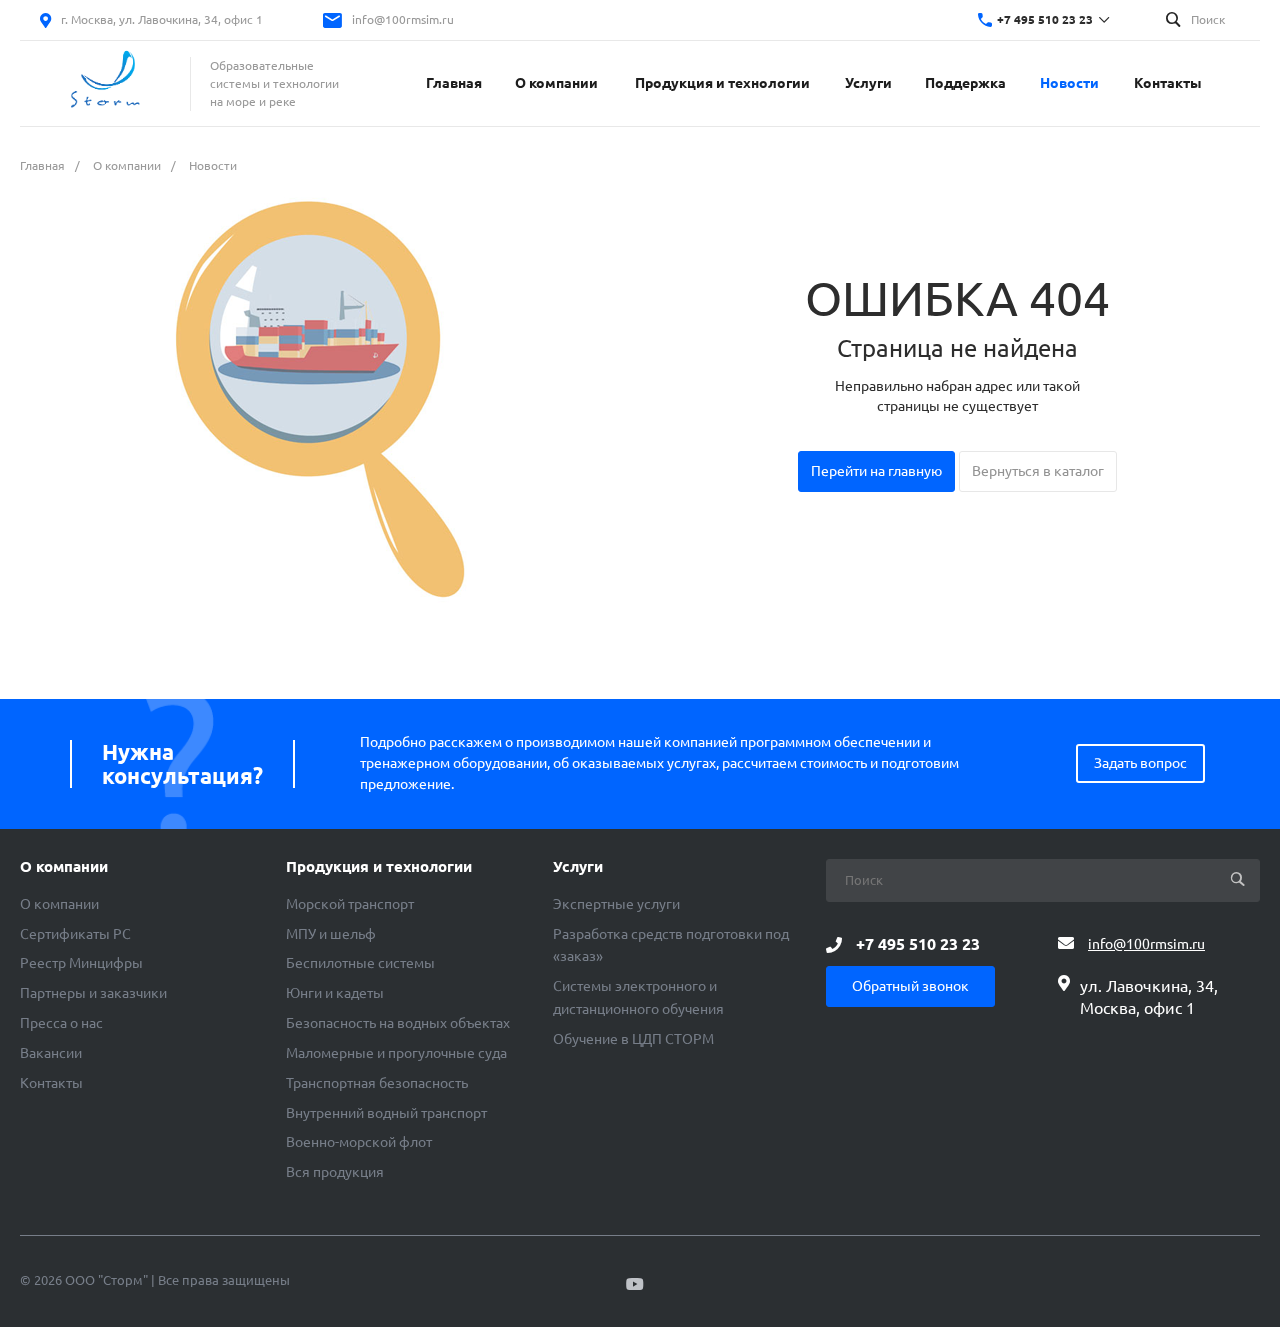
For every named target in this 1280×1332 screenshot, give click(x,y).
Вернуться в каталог (1038, 471)
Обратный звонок (910, 986)
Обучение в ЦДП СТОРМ (633, 1039)
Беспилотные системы (360, 963)
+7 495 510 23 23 (1045, 19)
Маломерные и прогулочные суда (396, 1053)
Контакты (51, 1083)
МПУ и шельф (331, 934)
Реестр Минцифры (81, 963)
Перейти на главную (876, 471)
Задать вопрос (1140, 763)
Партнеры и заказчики (93, 993)
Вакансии (51, 1053)
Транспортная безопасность (377, 1083)
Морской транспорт (350, 904)
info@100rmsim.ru (403, 19)
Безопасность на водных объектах (398, 1023)
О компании (64, 867)
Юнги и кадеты (335, 993)
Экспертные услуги (616, 904)
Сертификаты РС (75, 934)
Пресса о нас (61, 1023)
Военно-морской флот (359, 1142)
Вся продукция (335, 1172)
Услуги (578, 867)
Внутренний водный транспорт (386, 1113)
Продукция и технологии (379, 867)
